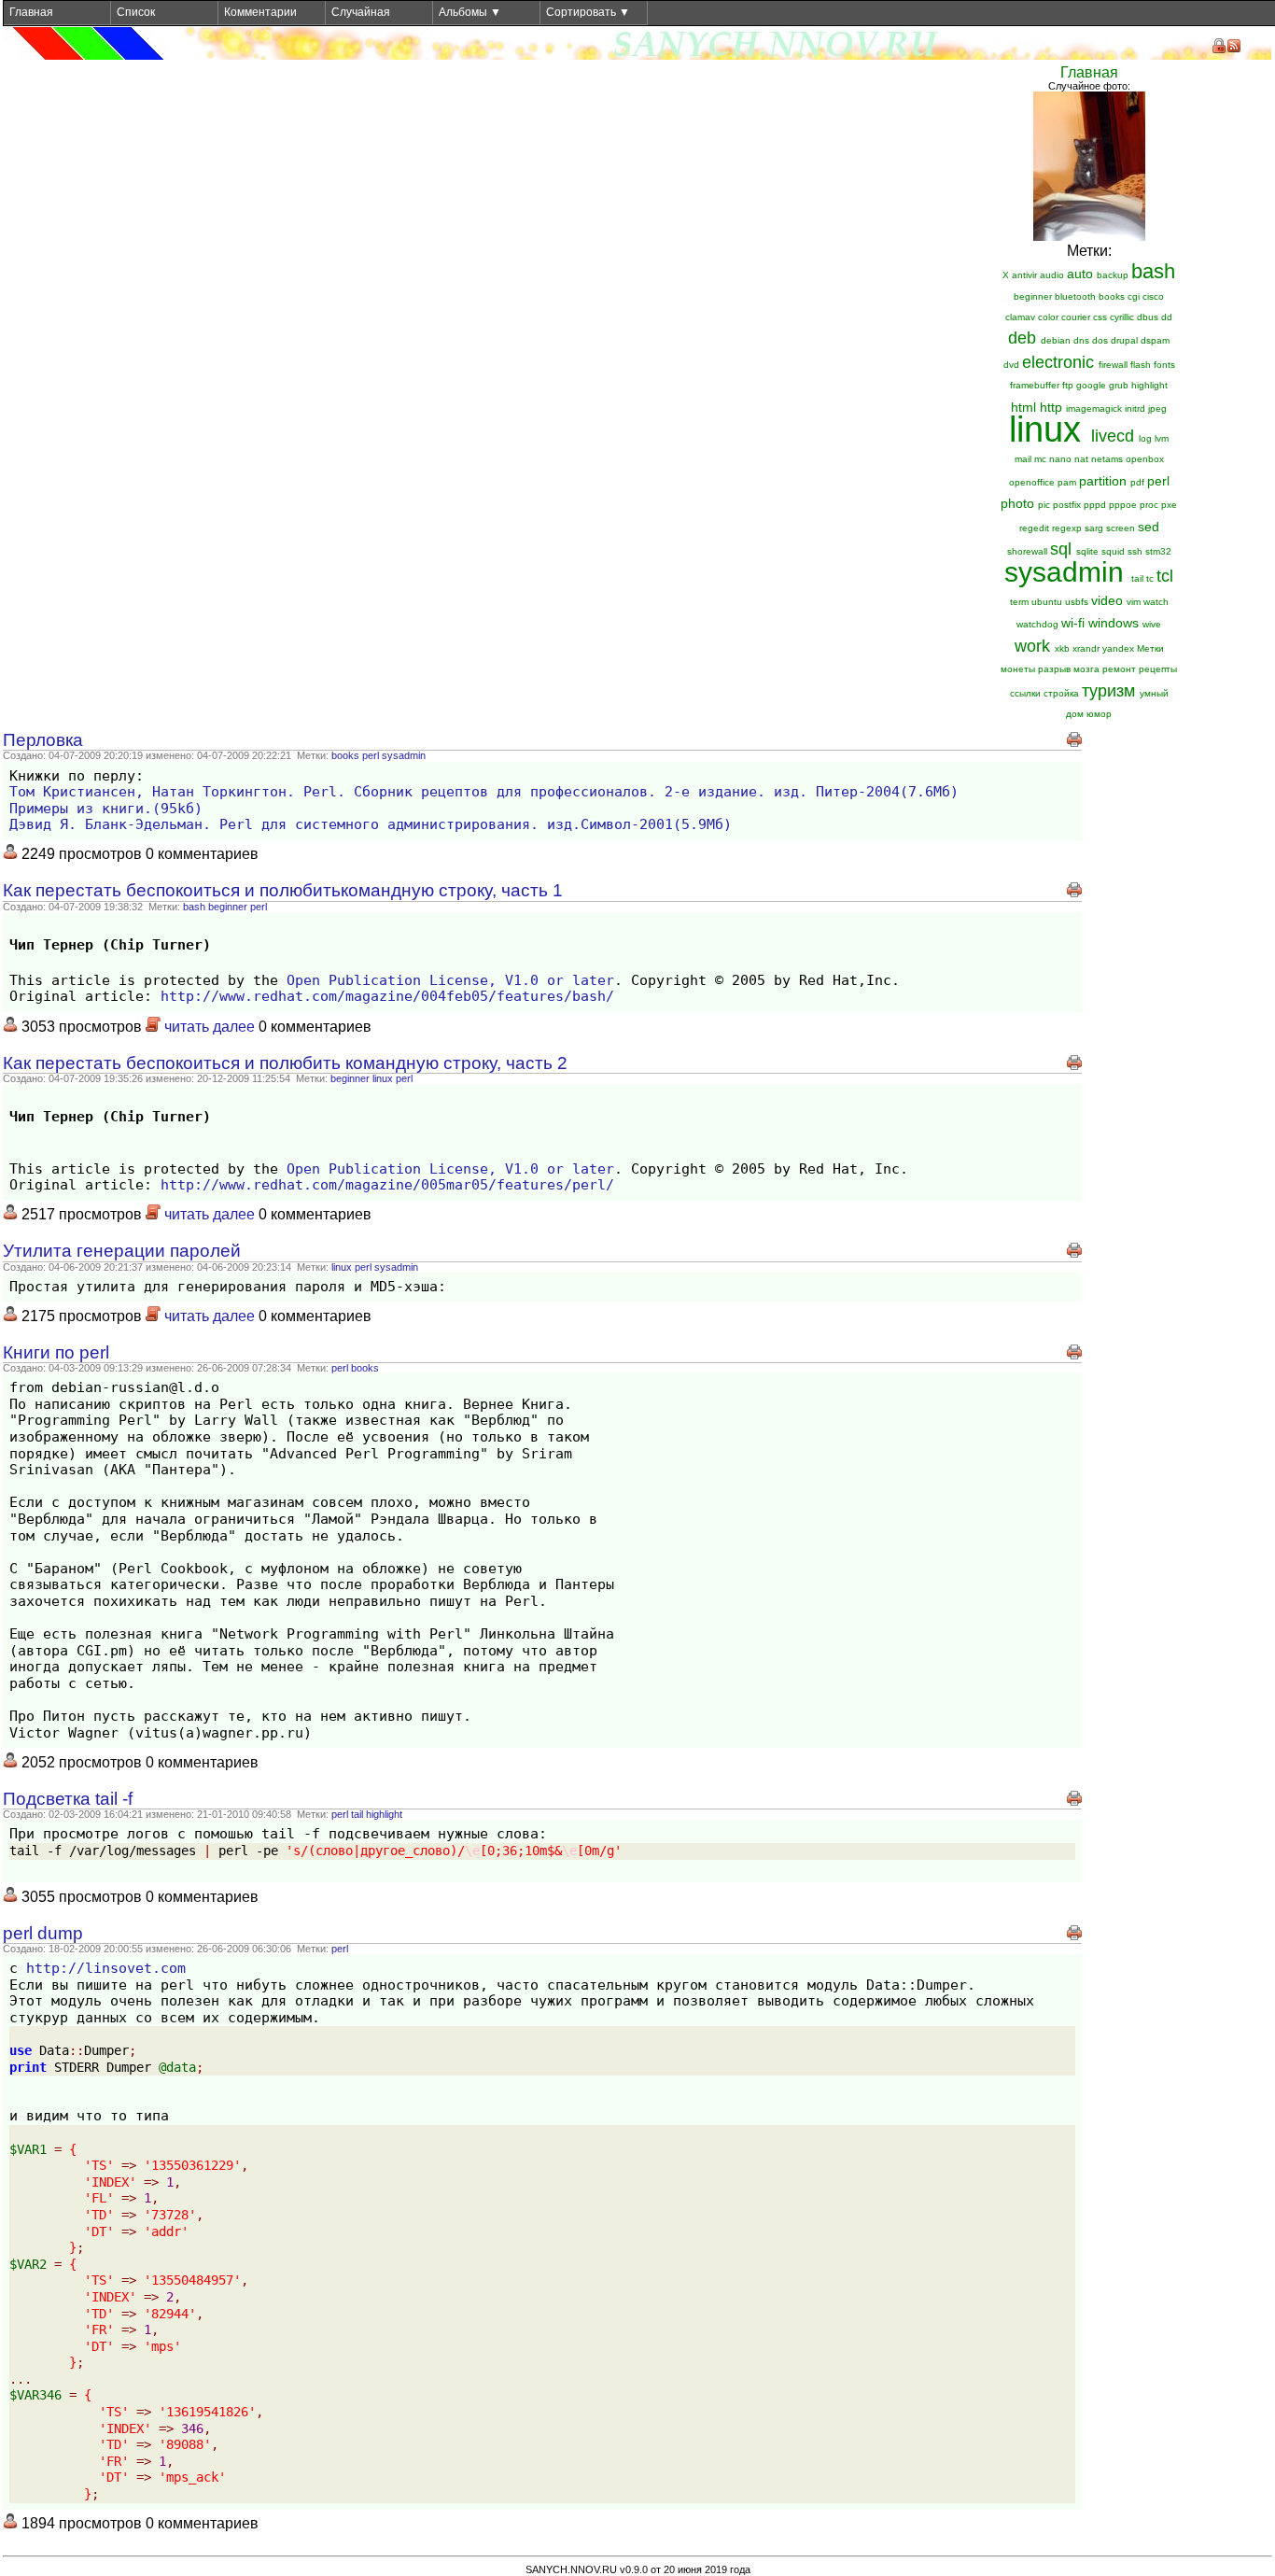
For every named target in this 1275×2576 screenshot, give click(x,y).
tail (357, 1814)
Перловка (43, 740)
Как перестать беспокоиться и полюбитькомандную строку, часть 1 (283, 890)
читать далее (210, 1027)
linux (383, 1078)
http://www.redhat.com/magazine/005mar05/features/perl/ (387, 1185)
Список (136, 12)
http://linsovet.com (106, 1968)
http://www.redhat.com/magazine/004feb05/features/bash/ (387, 996)
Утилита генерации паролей (122, 1251)
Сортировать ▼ (588, 12)
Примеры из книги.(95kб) (106, 809)
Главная (31, 12)
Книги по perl (56, 1352)
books (345, 755)
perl (371, 755)
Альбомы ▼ (470, 12)
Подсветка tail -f (68, 1799)
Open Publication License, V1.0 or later (450, 980)
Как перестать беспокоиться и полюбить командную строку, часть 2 (285, 1063)
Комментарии (260, 12)
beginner (228, 907)
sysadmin (404, 755)
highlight (384, 1814)
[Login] (1219, 46)
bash (194, 907)
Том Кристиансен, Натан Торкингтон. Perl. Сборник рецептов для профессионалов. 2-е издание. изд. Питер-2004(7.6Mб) (484, 792)
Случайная (361, 12)
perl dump (43, 1933)
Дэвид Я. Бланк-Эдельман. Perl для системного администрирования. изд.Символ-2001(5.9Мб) (371, 824)
